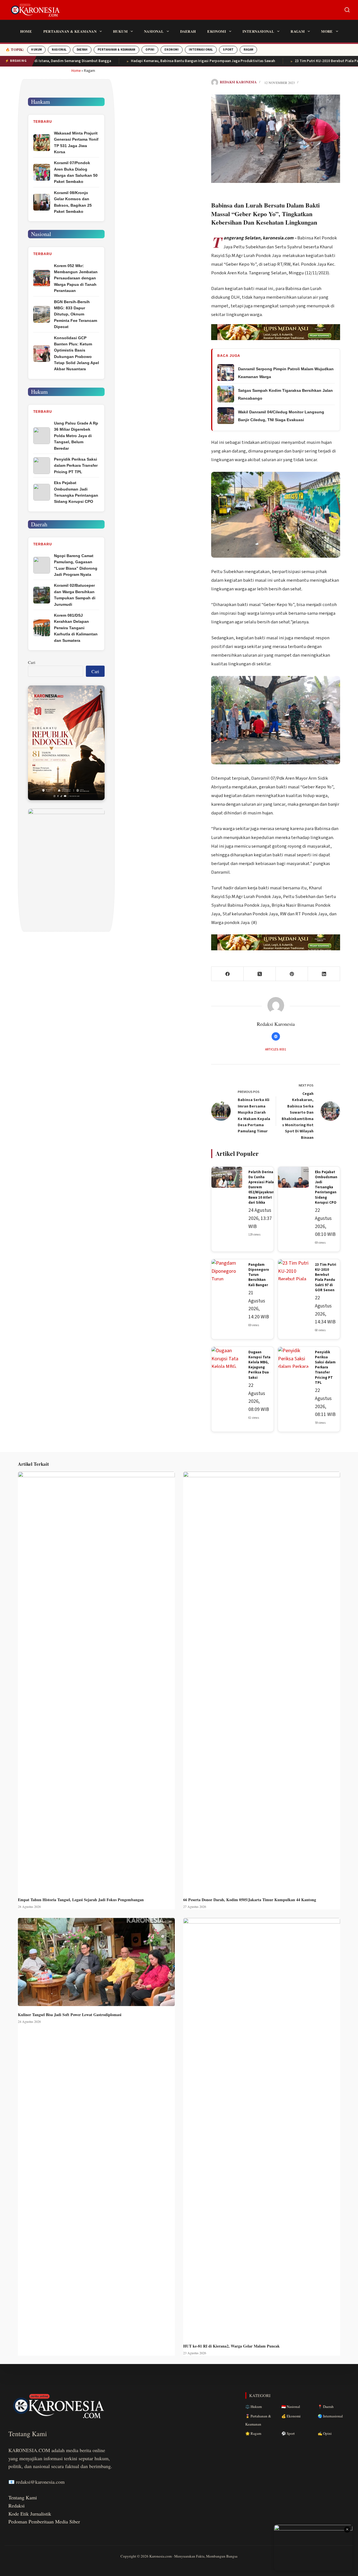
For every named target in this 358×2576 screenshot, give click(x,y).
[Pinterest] (292, 974)
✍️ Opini (325, 2433)
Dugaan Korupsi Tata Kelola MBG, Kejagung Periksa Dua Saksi (259, 1365)
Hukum (120, 31)
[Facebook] (228, 974)
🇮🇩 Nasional (291, 2407)
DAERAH (82, 50)
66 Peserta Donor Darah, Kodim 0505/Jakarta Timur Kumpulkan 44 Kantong (250, 1900)
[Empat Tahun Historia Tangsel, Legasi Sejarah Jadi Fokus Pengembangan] (96, 1681)
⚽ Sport (288, 2433)
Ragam (298, 31)
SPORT (228, 50)
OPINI (150, 50)
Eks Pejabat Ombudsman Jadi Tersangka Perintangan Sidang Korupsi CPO (326, 1187)
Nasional (154, 31)
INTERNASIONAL (201, 50)
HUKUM (36, 50)
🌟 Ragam (253, 2433)
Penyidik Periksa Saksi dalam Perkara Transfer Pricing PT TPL (325, 1367)
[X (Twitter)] (260, 974)
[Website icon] (276, 1036)
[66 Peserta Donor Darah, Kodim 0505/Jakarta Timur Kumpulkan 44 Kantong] (262, 1681)
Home (26, 31)
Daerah (188, 31)
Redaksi (17, 2506)
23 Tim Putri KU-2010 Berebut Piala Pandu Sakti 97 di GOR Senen (326, 1277)
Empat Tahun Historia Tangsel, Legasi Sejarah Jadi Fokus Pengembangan (81, 1900)
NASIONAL (59, 50)
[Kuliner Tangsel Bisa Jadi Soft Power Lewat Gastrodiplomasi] (96, 1962)
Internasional (258, 31)
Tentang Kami (23, 2497)
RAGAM (248, 50)
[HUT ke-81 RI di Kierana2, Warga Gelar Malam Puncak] (262, 2128)
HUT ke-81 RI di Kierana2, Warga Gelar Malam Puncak (231, 2346)
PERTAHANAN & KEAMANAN (116, 50)
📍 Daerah (326, 2407)
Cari (32, 662)
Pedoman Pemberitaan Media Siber (44, 2521)
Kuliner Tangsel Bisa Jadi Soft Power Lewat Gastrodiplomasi (70, 2015)
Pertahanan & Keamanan (70, 31)
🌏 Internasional (330, 2416)
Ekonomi (217, 31)
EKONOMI (171, 50)
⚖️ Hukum (254, 2407)
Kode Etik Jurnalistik (30, 2514)
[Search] (347, 10)
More (327, 31)
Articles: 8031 (276, 1049)
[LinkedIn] (324, 974)
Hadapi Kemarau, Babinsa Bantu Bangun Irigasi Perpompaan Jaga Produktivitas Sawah (162, 61)
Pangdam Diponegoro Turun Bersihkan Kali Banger (259, 1275)
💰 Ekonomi (291, 2416)
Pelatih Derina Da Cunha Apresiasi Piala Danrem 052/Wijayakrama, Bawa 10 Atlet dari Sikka (263, 1187)
